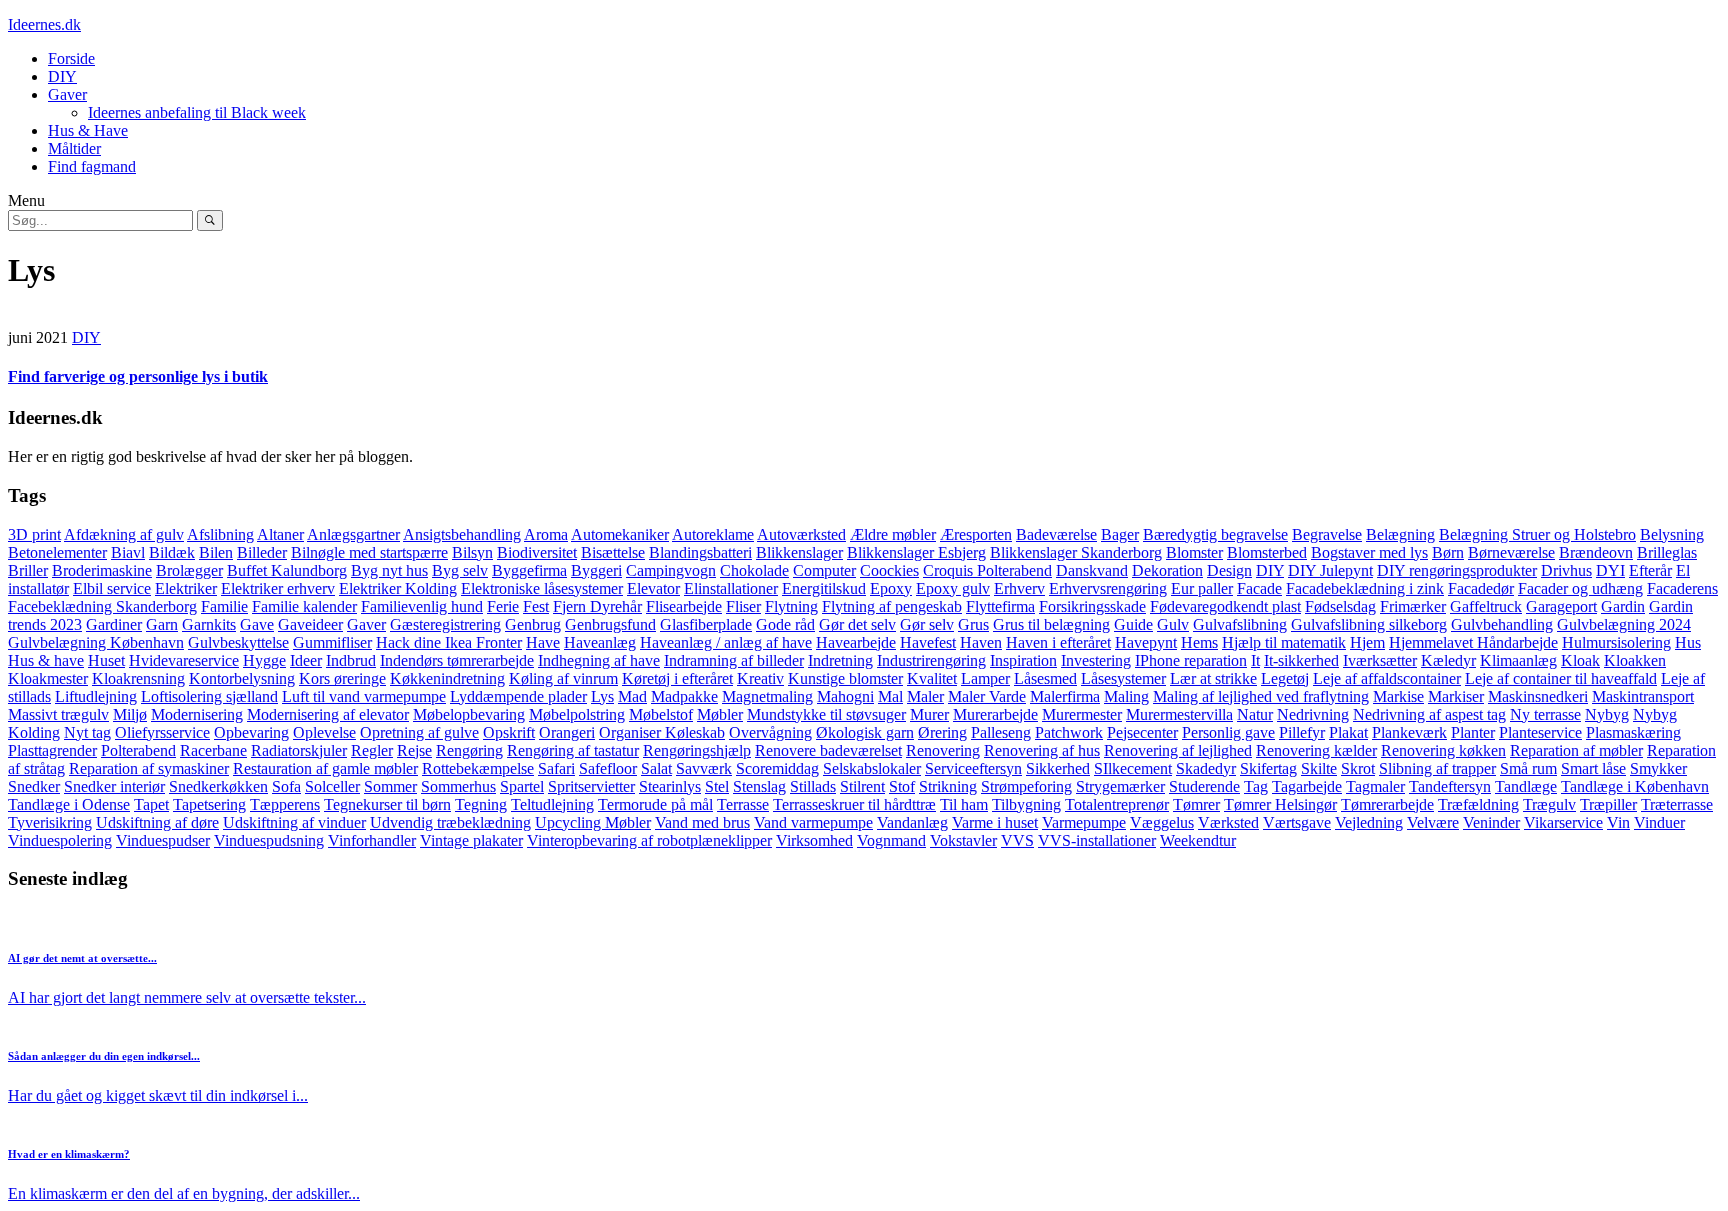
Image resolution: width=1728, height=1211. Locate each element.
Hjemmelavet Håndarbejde (1473, 642)
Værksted (1228, 822)
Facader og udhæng (1580, 588)
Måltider (74, 148)
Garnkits (209, 624)
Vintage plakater (471, 840)
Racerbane (213, 750)
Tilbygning (1026, 804)
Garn (162, 624)
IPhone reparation (1191, 660)
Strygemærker (1120, 786)
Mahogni (845, 696)
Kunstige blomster (845, 678)
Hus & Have (88, 130)
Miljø (130, 714)
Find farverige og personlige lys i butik (138, 376)
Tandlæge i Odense (69, 804)
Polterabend (138, 750)
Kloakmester (48, 678)
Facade (1259, 588)
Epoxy (891, 588)
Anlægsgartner (353, 534)
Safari (556, 768)
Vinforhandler (372, 840)
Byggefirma (529, 570)
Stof (902, 786)
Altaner (280, 534)
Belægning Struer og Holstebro (1537, 534)
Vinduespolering (60, 840)
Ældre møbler (893, 534)
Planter (1473, 732)
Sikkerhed (1058, 768)
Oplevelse (324, 732)
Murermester (1082, 714)
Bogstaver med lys (1369, 552)
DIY (62, 76)
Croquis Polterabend (987, 570)
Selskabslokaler (872, 768)
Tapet (151, 804)
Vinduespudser (163, 840)
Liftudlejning (96, 696)
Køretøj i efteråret (677, 678)
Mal (890, 696)
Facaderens (1682, 588)
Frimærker (1413, 606)
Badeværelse (1056, 534)
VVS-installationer (1097, 840)
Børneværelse (1511, 552)
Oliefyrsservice (162, 732)
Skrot (1358, 768)
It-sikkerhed (1301, 660)
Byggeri (596, 570)
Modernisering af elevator (328, 714)
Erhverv (1019, 588)
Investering (1096, 660)
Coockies (889, 570)
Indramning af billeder (734, 660)
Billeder (262, 552)
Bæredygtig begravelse (1215, 534)
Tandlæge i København (1635, 786)
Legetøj (1285, 678)
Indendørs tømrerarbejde (457, 660)
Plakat (1348, 732)
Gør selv (927, 624)
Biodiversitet (537, 552)
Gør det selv (857, 624)
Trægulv (1549, 804)
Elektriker (186, 588)
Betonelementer (57, 552)
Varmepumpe (1084, 822)
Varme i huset (995, 822)
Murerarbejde (995, 714)
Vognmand (891, 840)
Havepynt (1146, 642)
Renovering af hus (1042, 750)
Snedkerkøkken (218, 786)
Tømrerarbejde (1387, 804)
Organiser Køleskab (662, 732)
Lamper (985, 678)
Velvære (1433, 822)
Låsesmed (1045, 678)
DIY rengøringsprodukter (1457, 570)
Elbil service (112, 588)
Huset (106, 660)
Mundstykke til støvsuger (826, 714)
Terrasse (743, 804)
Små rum (1528, 768)
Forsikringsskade (1092, 606)
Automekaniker (620, 534)
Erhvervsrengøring (1108, 588)
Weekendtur (1198, 840)
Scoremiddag (777, 768)
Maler (925, 696)
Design (1229, 570)
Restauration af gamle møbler (325, 768)
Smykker (1658, 768)
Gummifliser (332, 642)
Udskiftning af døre (157, 822)
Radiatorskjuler (299, 750)
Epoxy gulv (953, 588)
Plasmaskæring (1633, 732)
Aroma (546, 534)
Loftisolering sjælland (209, 696)
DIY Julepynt (1330, 570)
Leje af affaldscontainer (1387, 678)
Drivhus (1566, 570)
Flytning (791, 606)
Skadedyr (1206, 768)
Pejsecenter (1142, 732)
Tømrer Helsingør (1280, 804)
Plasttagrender (52, 750)
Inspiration (1023, 660)
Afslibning (220, 534)
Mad (632, 696)
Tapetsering (209, 804)
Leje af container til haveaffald (1561, 678)
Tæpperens (285, 804)
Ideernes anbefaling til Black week (197, 112)
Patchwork (1069, 732)
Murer (929, 714)
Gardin (1623, 606)
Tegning (481, 804)
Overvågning (770, 732)
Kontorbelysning (242, 678)
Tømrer (1196, 804)
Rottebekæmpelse (478, 768)
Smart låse (1593, 768)
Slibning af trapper (1437, 768)
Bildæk (172, 552)
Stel (717, 786)
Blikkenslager (799, 552)
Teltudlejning (552, 804)
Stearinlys (670, 786)
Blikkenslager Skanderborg (1076, 552)
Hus (1688, 642)
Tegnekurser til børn (387, 804)
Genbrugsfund (610, 624)
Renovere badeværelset (828, 750)
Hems (1199, 642)
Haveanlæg (600, 642)
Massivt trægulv (58, 714)
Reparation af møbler (1576, 750)
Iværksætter (1380, 660)
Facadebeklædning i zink (1365, 588)
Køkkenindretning (447, 678)
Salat (656, 768)
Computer (824, 570)
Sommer (390, 786)
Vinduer (1659, 822)
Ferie (503, 606)
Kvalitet (932, 678)
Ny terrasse (1545, 714)
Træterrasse (1677, 804)
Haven (981, 642)
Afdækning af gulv (124, 534)
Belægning (1400, 534)
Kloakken (1635, 660)
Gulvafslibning (1240, 624)
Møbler (720, 714)
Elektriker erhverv (278, 588)
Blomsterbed (1267, 552)
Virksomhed (814, 840)
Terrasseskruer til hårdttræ (854, 804)
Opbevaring (251, 732)
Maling (1126, 696)
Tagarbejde (1307, 786)
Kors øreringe (342, 678)
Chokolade (754, 570)
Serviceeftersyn (973, 768)
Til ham (964, 804)
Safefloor (608, 768)
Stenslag (759, 786)
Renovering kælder (1316, 750)
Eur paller (1202, 588)
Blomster (1194, 552)
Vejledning (1369, 822)
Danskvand (1092, 570)
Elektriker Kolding (398, 588)
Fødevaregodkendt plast (1225, 606)
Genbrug (533, 624)
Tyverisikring (50, 822)
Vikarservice (1563, 822)
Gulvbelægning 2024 (1624, 624)
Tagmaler (1375, 786)
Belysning (1672, 534)
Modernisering (197, 714)
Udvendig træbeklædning (450, 822)
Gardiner (114, 624)
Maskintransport (1643, 696)
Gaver (67, 94)
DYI (1610, 570)
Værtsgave (1297, 822)
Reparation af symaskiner (149, 768)
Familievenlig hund (422, 606)
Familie (224, 606)
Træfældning (1478, 804)
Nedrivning (1313, 714)
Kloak (1580, 660)
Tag (1256, 786)
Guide (1133, 624)
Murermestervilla (1179, 714)
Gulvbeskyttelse (238, 642)
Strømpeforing (1026, 786)
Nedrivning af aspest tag (1429, 714)
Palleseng (1001, 732)
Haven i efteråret (1058, 642)
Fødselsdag (1340, 606)
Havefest (928, 642)
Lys (602, 696)
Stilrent (862, 786)
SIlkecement (1133, 768)
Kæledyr (1448, 660)
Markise (1398, 696)
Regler (372, 750)
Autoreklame (713, 534)
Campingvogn (671, 570)
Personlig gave (1228, 732)
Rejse (414, 750)
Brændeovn (1596, 552)
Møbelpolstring (577, 714)
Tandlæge (1526, 786)
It (1255, 660)
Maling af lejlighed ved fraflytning (1261, 696)
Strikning (948, 786)
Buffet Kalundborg (287, 570)
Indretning (840, 660)
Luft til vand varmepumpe (364, 696)
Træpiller (1608, 804)
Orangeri (567, 732)
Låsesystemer (1123, 678)
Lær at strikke (1213, 678)
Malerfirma (1065, 696)
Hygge (264, 660)
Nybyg (1607, 714)
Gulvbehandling (1502, 624)
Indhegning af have (599, 660)
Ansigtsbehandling (462, 534)
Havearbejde (856, 642)
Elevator (653, 588)
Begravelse (1327, 534)
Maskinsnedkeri (1538, 696)
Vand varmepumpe (813, 822)
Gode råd (785, 624)
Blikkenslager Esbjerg (916, 552)
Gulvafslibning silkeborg (1369, 624)
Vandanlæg (912, 822)
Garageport (1561, 606)
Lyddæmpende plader (518, 696)
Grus (973, 624)
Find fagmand (92, 166)
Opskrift (509, 732)
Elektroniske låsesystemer (542, 588)
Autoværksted (801, 534)
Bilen (216, 552)
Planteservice (1540, 732)
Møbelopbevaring (469, 714)
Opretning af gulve (419, 732)
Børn (1448, 552)
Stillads (813, 786)
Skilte (1319, 768)
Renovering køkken (1443, 750)
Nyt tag (87, 732)
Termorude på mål (655, 804)
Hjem (1367, 642)
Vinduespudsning (269, 840)
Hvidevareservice (184, 660)
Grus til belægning (1051, 624)
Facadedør (1481, 588)
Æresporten (976, 534)
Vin (1618, 822)
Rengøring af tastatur (573, 750)
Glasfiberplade (706, 624)
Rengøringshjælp (697, 750)
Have (543, 642)
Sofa (286, 786)
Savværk (704, 768)
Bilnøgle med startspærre (369, 552)
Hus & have (46, 660)
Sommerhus (458, 786)
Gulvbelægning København (96, 642)
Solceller (332, 786)
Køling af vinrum (563, 678)
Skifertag (1268, 768)
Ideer (306, 660)
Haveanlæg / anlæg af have (726, 642)
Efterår (1650, 570)
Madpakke (684, 696)
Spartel (522, 786)
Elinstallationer (731, 588)
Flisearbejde (684, 606)
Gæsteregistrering (445, 624)
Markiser (1456, 696)
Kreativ (760, 678)
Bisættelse (613, 552)
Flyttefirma (1000, 606)
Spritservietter (591, 786)
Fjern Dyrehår (597, 606)
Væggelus (1162, 822)
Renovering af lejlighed (1178, 750)
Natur (1255, 714)
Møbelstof (661, 714)
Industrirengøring (931, 660)
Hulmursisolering (1616, 642)
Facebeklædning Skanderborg (102, 606)
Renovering (943, 750)
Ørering (942, 732)
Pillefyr (1302, 732)
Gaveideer (310, 624)
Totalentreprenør (1117, 804)
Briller (28, 570)
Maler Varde (987, 696)
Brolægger (189, 570)
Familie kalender (304, 606)
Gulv (1173, 624)
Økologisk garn (865, 732)
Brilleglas (1667, 552)
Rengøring (469, 750)
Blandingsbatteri (700, 552)
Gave (257, 624)
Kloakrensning (138, 678)
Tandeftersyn (1450, 786)
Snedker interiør (114, 786)
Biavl (128, 552)
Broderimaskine (102, 570)
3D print (34, 534)
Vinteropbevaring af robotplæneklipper (649, 840)
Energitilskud (824, 588)
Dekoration (1167, 570)
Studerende (1204, 786)
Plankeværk (1409, 732)
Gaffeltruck (1486, 606)
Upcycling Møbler (593, 822)
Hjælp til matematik (1284, 642)
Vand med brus (702, 822)
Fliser (743, 606)
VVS (1017, 840)
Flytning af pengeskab (892, 606)
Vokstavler (963, 840)
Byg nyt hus (389, 570)
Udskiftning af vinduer (294, 822)
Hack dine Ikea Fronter (449, 642)
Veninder (1491, 822)
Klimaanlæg (1518, 660)
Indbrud (351, 660)
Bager (1120, 534)
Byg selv (460, 570)
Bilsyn (472, 552)
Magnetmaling (767, 696)
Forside (71, 58)
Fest (536, 606)
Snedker (34, 786)
